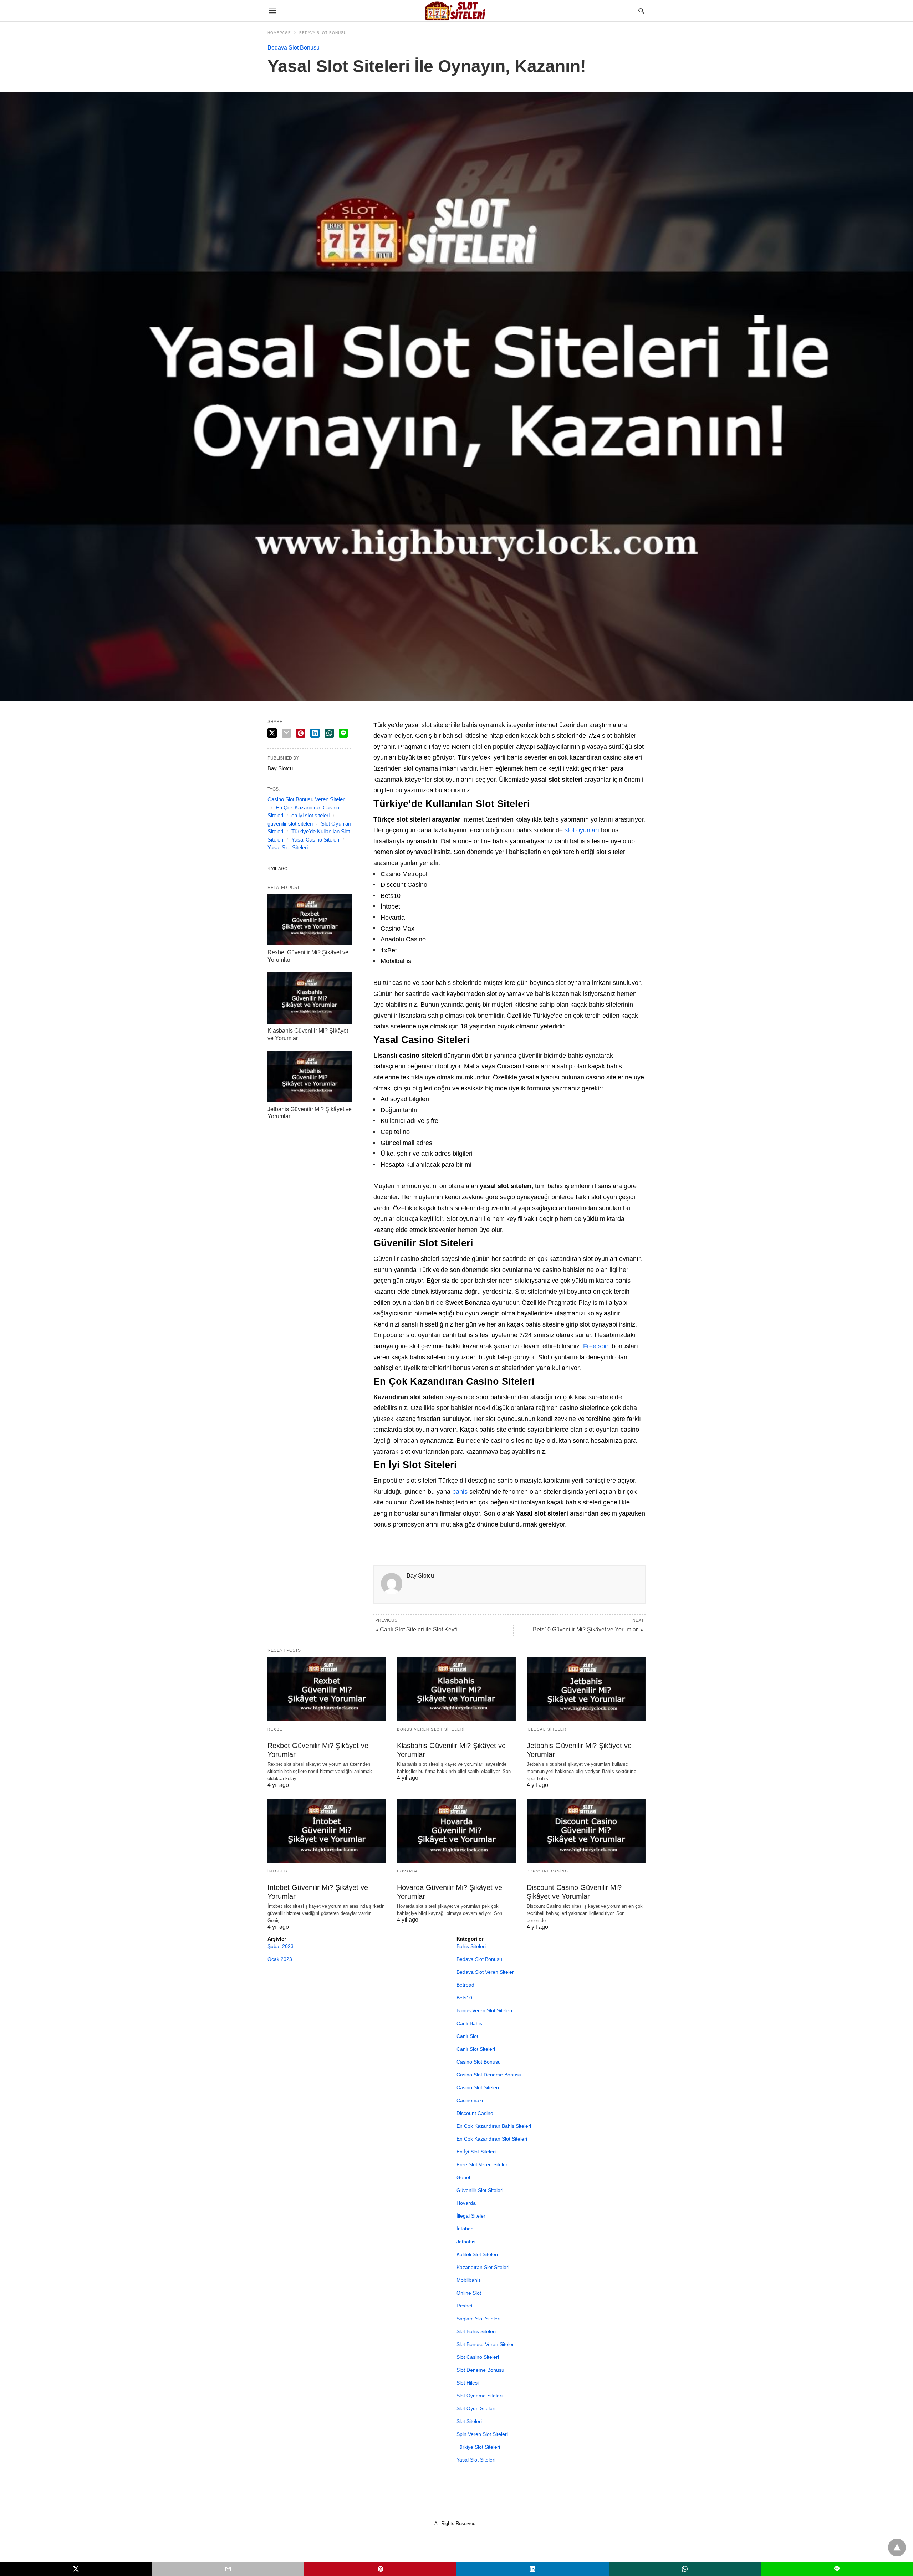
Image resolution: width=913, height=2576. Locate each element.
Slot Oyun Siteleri (476, 2408)
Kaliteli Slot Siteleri (477, 2254)
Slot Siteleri (469, 2421)
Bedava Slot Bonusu (323, 33)
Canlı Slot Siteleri (476, 2049)
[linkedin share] (315, 733)
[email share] (286, 733)
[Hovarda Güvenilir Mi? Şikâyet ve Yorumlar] (456, 1831)
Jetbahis (466, 2242)
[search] (641, 11)
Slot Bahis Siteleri (476, 2331)
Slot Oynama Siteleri (480, 2396)
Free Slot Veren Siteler (482, 2164)
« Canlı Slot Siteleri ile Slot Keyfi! (417, 1629)
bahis (460, 1492)
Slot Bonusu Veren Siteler (485, 2344)
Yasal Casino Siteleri (315, 840)
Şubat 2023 (280, 1946)
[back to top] (897, 2547)
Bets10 (464, 1998)
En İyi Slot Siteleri (476, 2152)
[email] (228, 2569)
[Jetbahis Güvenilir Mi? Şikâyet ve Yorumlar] (310, 1076)
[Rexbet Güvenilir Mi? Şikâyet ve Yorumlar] (310, 920)
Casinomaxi (470, 2100)
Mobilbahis (469, 2280)
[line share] (343, 733)
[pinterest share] (301, 733)
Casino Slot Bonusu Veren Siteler (306, 799)
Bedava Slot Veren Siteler (485, 1972)
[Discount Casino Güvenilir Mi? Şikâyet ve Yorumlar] (586, 1831)
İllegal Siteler (547, 1729)
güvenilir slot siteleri (290, 824)
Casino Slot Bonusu (479, 2062)
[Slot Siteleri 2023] (456, 11)
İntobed (277, 1871)
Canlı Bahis (469, 2023)
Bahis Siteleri (471, 1946)
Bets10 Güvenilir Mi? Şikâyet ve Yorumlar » (588, 1629)
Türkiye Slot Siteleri (478, 2447)
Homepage (279, 33)
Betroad (465, 1985)
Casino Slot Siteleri (478, 2087)
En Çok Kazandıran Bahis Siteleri (494, 2126)
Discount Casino (548, 1871)
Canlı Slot (467, 2036)
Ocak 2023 (280, 1959)
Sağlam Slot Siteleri (478, 2319)
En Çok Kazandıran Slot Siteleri (492, 2139)
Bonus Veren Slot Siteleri (431, 1729)
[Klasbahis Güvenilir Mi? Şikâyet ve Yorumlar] (310, 998)
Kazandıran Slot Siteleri (483, 2267)
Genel (463, 2177)
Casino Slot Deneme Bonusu (489, 2075)
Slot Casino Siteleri (478, 2357)
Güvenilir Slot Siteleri (480, 2190)
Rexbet (276, 1729)
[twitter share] (272, 733)
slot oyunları (582, 830)
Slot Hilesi (468, 2383)
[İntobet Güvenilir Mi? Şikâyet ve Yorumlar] (327, 1831)
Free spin (596, 1346)
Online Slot (469, 2293)
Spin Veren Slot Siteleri (482, 2434)
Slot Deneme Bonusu (480, 2370)
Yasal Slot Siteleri (288, 847)
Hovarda (408, 1871)
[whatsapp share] (329, 733)
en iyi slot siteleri (310, 815)
